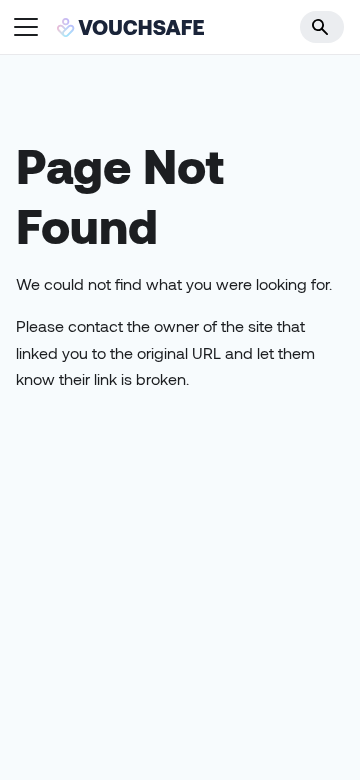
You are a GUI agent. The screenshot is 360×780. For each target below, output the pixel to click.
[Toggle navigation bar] (26, 27)
